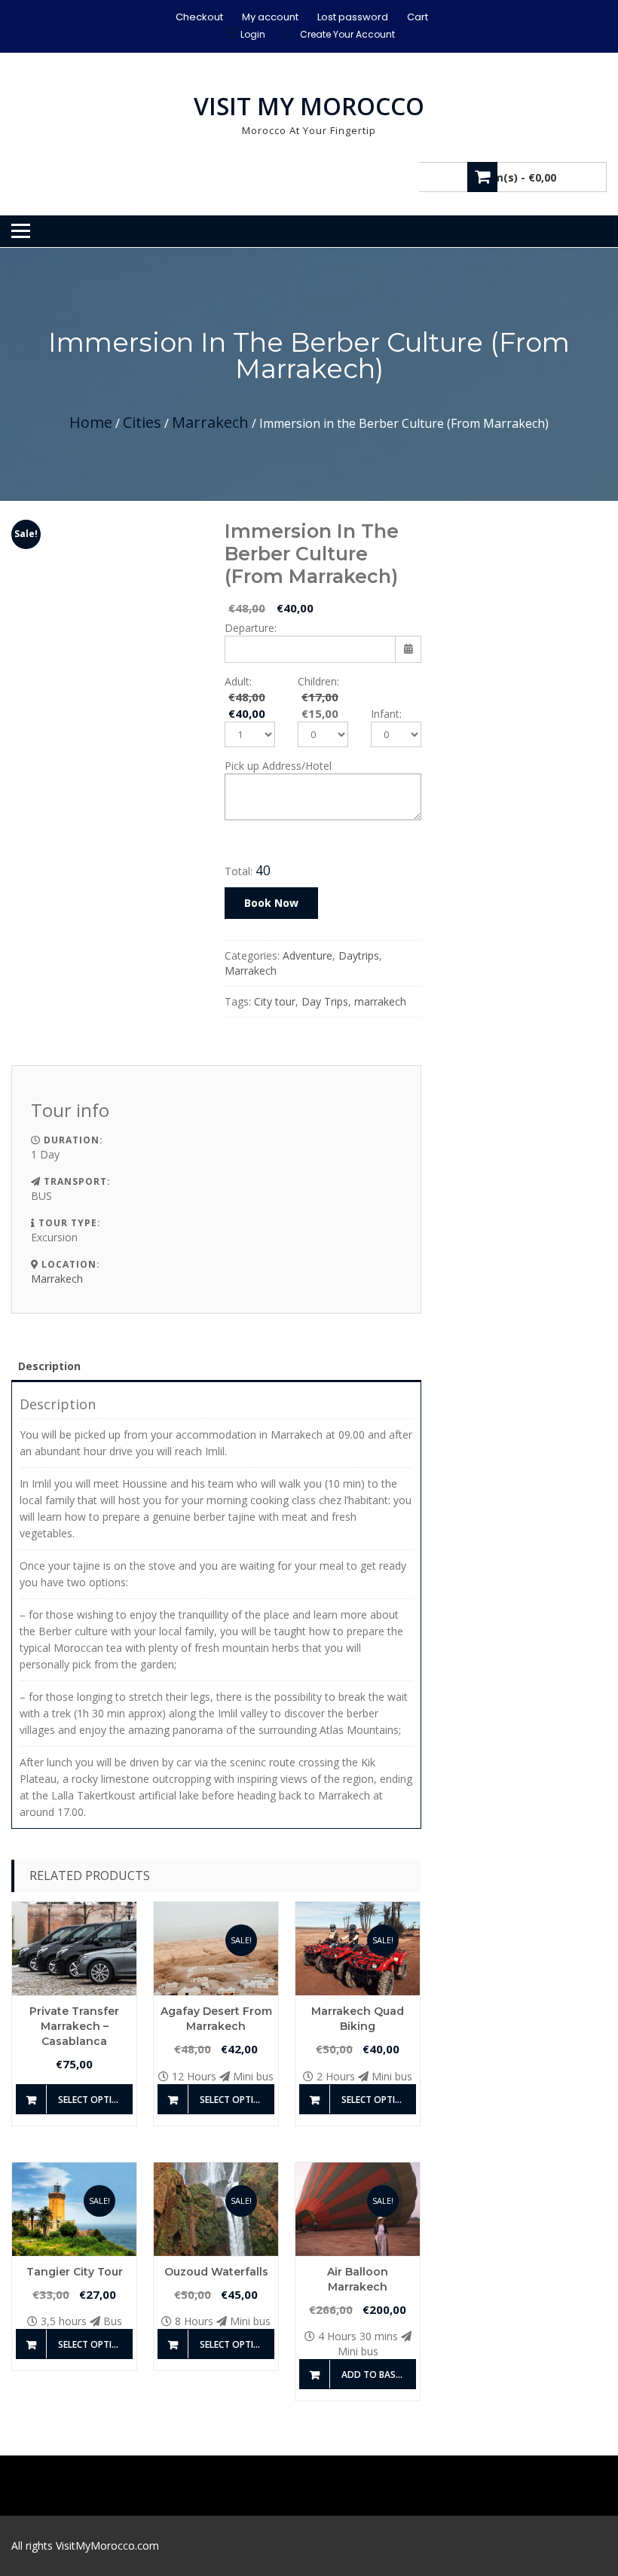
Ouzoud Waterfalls (216, 2272)
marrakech (380, 1001)
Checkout (199, 17)
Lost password (353, 17)
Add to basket (376, 2375)
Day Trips (325, 1001)
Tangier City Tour (75, 2272)
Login (253, 34)
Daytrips (359, 955)
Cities (142, 422)
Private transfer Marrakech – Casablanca (74, 2026)
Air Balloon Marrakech (358, 2279)
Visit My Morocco (309, 106)
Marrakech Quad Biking (358, 2019)
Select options (95, 2100)
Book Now (271, 903)
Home (91, 422)
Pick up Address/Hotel (278, 766)
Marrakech (210, 422)
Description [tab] (49, 1366)
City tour (275, 1001)
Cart (418, 17)
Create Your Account (347, 34)
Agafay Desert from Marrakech (216, 2019)
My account (270, 17)
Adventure (307, 955)
